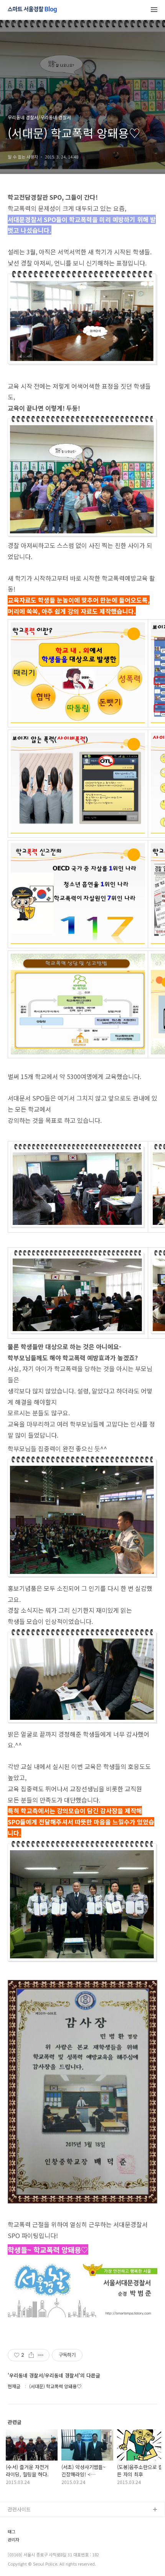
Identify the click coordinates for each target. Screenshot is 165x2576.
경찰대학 (17, 2535)
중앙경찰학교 (22, 2559)
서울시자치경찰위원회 (31, 2522)
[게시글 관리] (41, 2355)
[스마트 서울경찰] (32, 10)
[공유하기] (31, 2355)
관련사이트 (19, 2509)
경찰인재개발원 (24, 2547)
